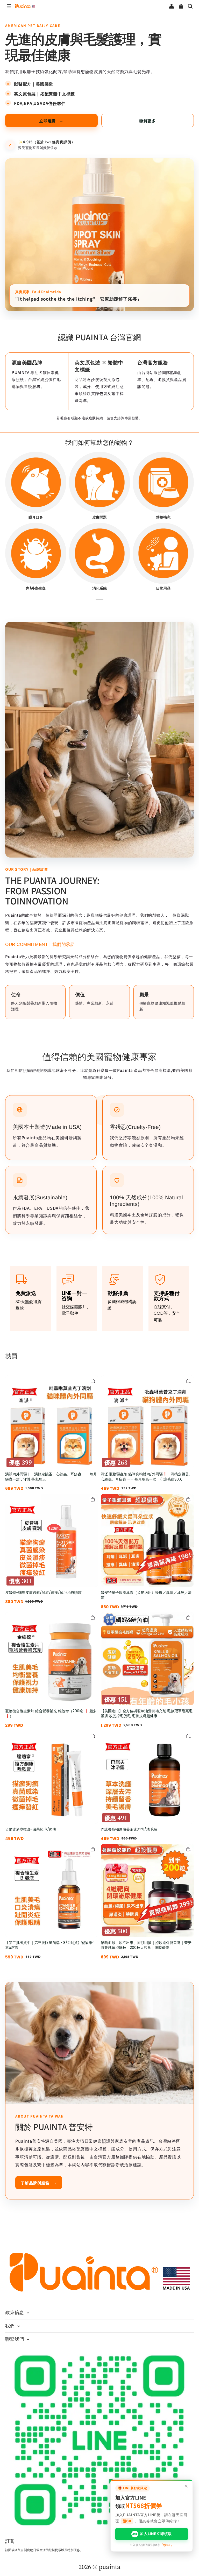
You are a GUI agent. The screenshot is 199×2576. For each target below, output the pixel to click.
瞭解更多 (148, 121)
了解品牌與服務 (39, 2183)
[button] (9, 6)
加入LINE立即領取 (152, 2534)
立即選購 (51, 121)
